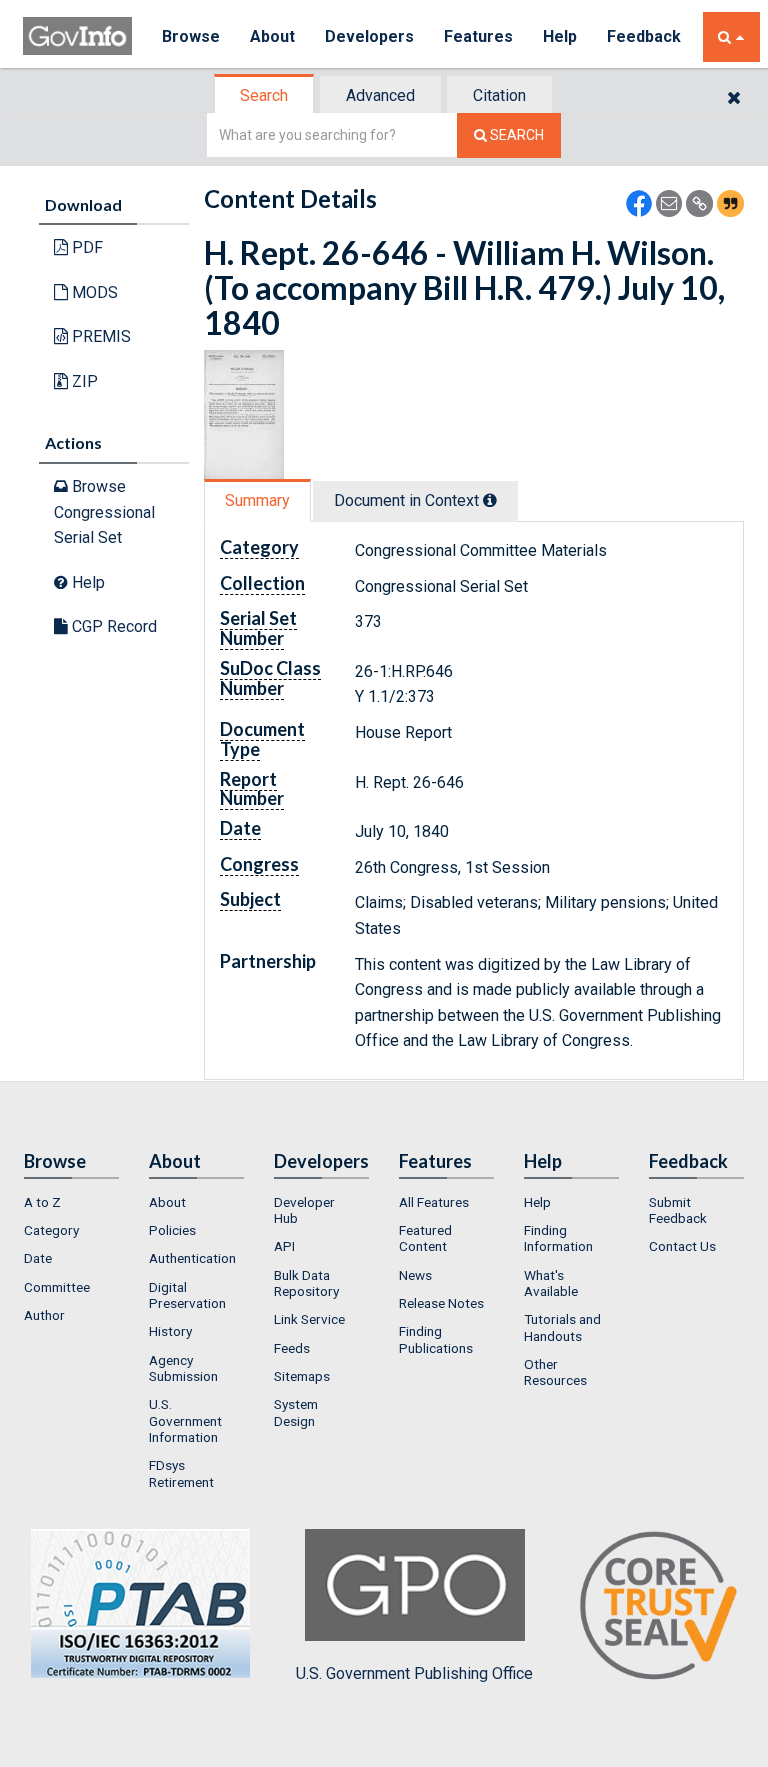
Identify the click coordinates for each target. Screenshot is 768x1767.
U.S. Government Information (185, 1420)
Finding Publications (436, 1339)
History (170, 1331)
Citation (499, 95)
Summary (257, 500)
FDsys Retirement (181, 1473)
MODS (93, 292)
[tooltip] (490, 500)
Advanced (380, 95)
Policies (172, 1230)
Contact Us (682, 1246)
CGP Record (112, 626)
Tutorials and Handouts (562, 1327)
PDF (85, 247)
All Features (434, 1202)
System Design (296, 1412)
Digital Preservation (187, 1295)
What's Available (551, 1283)
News (415, 1275)
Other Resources (555, 1372)
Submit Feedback (678, 1210)
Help (560, 36)
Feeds (292, 1348)
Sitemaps (302, 1376)
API (284, 1246)
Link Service (309, 1319)
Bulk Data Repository (306, 1283)
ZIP (83, 381)
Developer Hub (304, 1210)
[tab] (265, 95)
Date (38, 1258)
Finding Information (558, 1238)
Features (478, 36)
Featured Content (425, 1238)
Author (44, 1315)
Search (264, 95)
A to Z (42, 1202)
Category (51, 1230)
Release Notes (441, 1303)
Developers (369, 36)
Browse (191, 36)
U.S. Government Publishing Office (414, 1673)
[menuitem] (71, 1202)
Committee (57, 1287)
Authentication (192, 1258)
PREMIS (99, 336)
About (272, 36)
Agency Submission (183, 1368)
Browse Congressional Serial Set (104, 512)
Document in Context (408, 500)
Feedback (644, 36)
